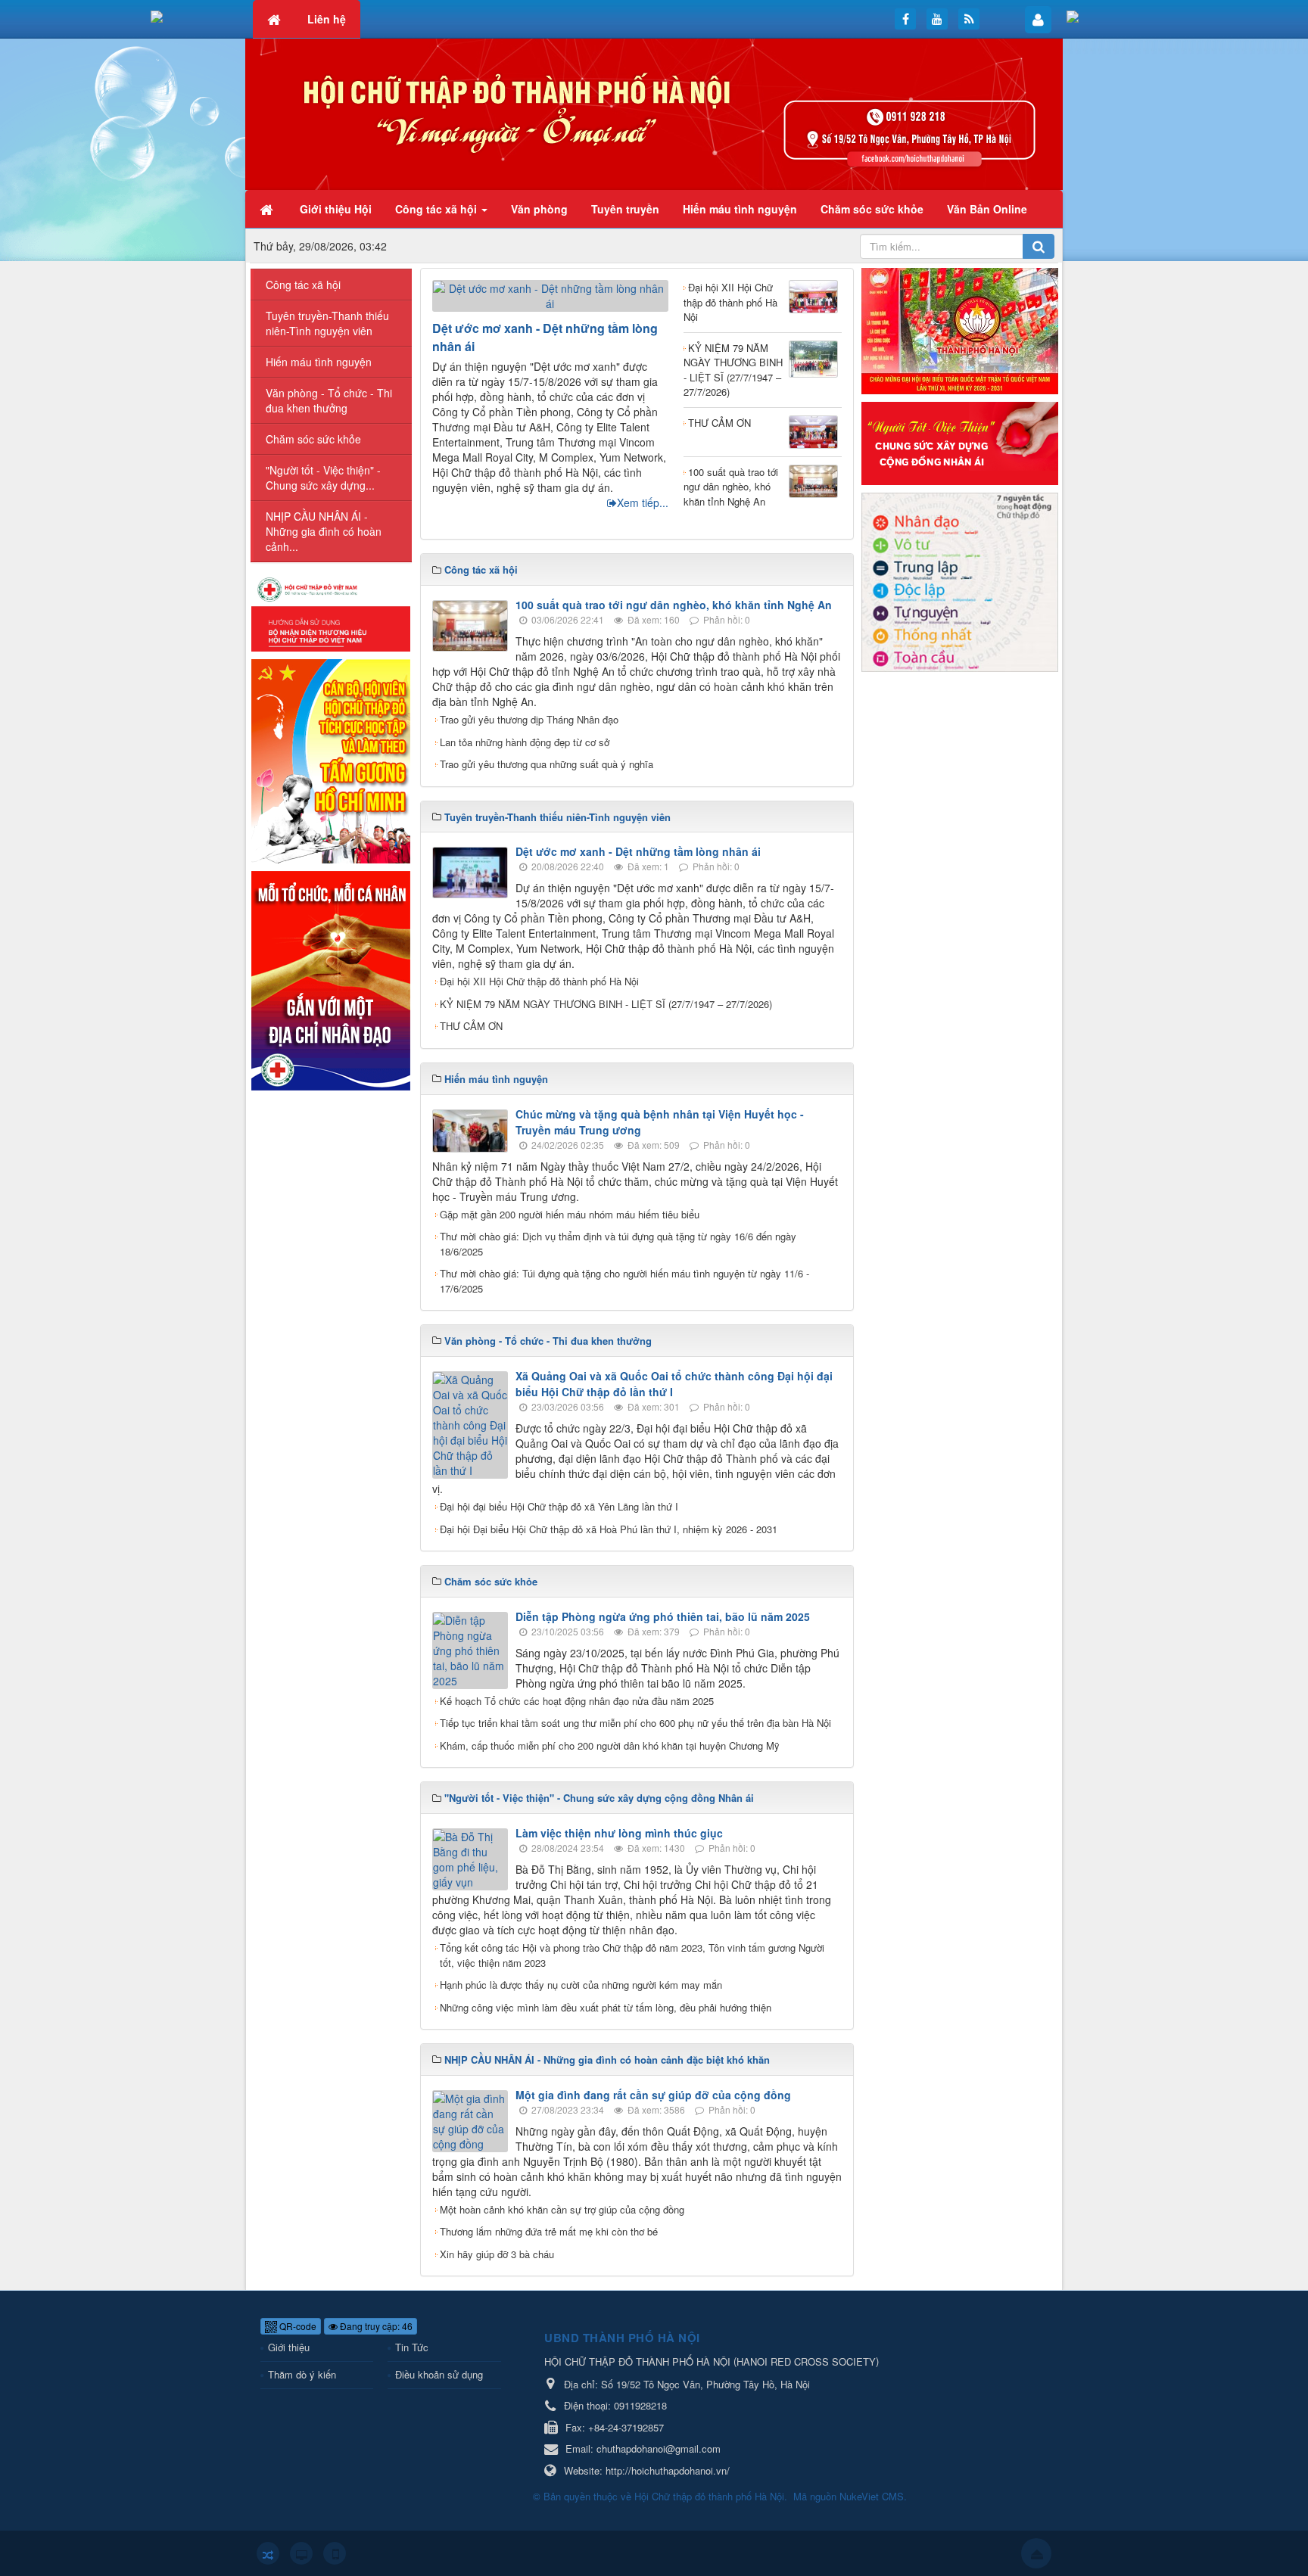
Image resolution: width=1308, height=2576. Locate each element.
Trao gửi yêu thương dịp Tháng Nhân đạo (529, 719)
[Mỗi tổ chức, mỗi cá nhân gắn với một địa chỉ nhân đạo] (331, 978)
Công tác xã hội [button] (438, 209)
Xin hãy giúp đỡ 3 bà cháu (497, 2254)
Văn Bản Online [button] (987, 209)
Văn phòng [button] (539, 209)
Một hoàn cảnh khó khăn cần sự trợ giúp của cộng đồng (562, 2209)
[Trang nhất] (268, 209)
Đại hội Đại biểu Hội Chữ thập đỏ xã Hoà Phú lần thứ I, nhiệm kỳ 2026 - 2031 (609, 1529)
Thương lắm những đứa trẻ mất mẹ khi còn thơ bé (549, 2231)
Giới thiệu (289, 2347)
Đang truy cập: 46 (375, 2326)
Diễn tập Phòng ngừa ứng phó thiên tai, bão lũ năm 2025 (663, 1616)
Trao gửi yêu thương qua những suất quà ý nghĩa (547, 764)
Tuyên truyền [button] (625, 209)
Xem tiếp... (643, 502)
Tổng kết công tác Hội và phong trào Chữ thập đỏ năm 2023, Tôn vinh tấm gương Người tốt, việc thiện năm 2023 (632, 1955)
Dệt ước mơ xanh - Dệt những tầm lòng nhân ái (638, 851)
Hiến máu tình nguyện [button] (740, 209)
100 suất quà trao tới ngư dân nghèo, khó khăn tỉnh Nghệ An (731, 487)
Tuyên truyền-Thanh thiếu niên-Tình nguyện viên (327, 323)
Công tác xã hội (303, 285)
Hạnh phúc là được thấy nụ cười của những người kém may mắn (581, 1985)
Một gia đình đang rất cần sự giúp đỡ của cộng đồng (653, 2095)
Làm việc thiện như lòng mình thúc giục (619, 1833)
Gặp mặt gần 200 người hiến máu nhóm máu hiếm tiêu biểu (570, 1214)
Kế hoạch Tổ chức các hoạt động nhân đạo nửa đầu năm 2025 (577, 1701)
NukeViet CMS (872, 2496)
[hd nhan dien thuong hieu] (331, 612)
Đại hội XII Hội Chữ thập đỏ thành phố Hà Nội (730, 302)
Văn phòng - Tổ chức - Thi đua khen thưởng (329, 400)
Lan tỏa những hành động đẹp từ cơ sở (525, 742)
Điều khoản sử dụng (439, 2374)
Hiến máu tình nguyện (319, 362)
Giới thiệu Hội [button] (336, 209)
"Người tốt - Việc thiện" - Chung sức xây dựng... (323, 478)
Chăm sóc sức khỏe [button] (872, 209)
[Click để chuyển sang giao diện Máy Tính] (301, 2553)
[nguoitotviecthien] (960, 441)
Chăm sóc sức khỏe (313, 439)
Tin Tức (412, 2347)
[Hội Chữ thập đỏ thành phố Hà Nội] (654, 113)
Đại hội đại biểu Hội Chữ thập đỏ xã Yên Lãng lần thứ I (559, 1506)
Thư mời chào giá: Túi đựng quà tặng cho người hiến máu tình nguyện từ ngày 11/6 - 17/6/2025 (624, 1281)
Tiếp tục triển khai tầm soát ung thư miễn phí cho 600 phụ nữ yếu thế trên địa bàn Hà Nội (635, 1723)
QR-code (297, 2326)
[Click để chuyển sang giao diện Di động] (335, 2553)
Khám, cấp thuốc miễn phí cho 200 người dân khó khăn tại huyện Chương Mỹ (610, 1745)
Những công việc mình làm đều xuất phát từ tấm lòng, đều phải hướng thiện (606, 2007)
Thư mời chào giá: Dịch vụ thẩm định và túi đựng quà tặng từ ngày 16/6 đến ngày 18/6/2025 (618, 1244)
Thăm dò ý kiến (302, 2374)
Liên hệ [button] (327, 19)
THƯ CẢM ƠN (719, 423)
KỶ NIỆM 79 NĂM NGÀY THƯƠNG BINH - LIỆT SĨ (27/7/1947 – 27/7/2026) (733, 370)
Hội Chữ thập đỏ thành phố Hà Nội (709, 2496)
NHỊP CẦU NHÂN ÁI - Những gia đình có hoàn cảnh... (324, 531)
